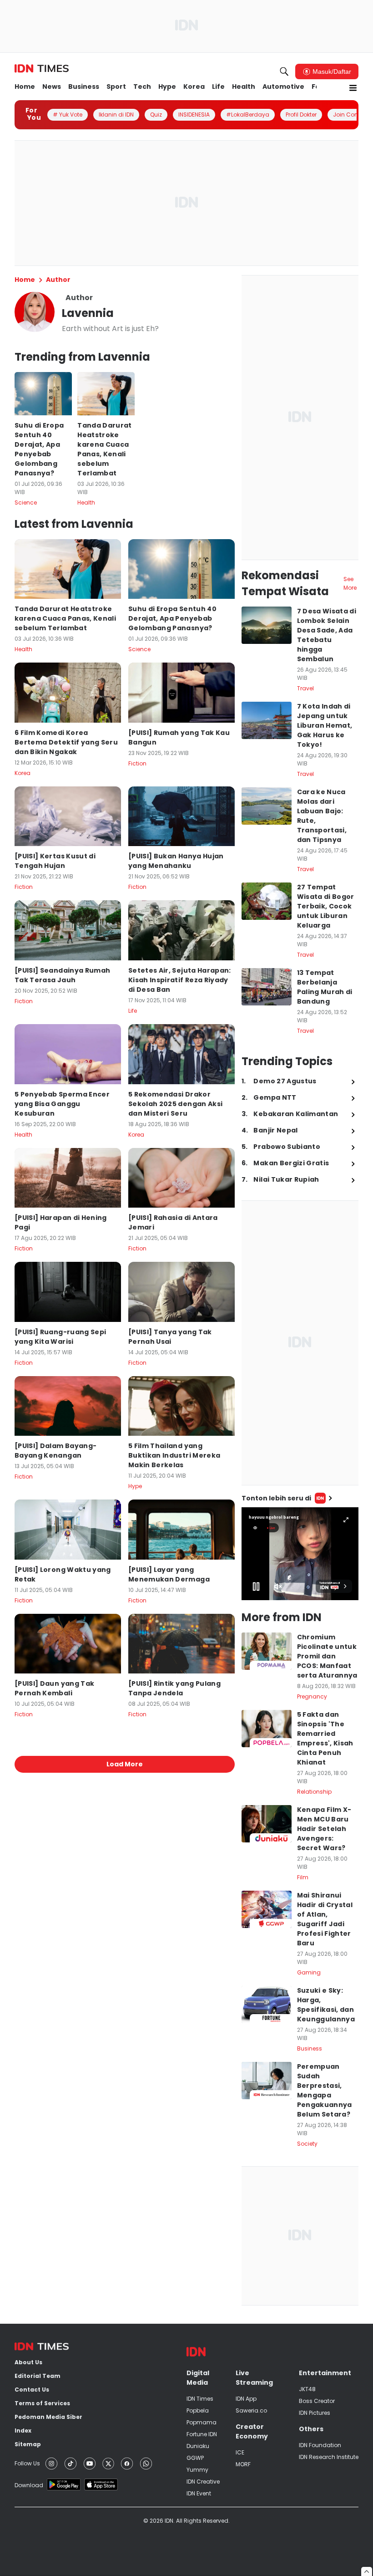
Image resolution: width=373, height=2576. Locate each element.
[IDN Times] (42, 69)
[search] (284, 71)
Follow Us (27, 2463)
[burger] (353, 88)
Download (29, 2485)
